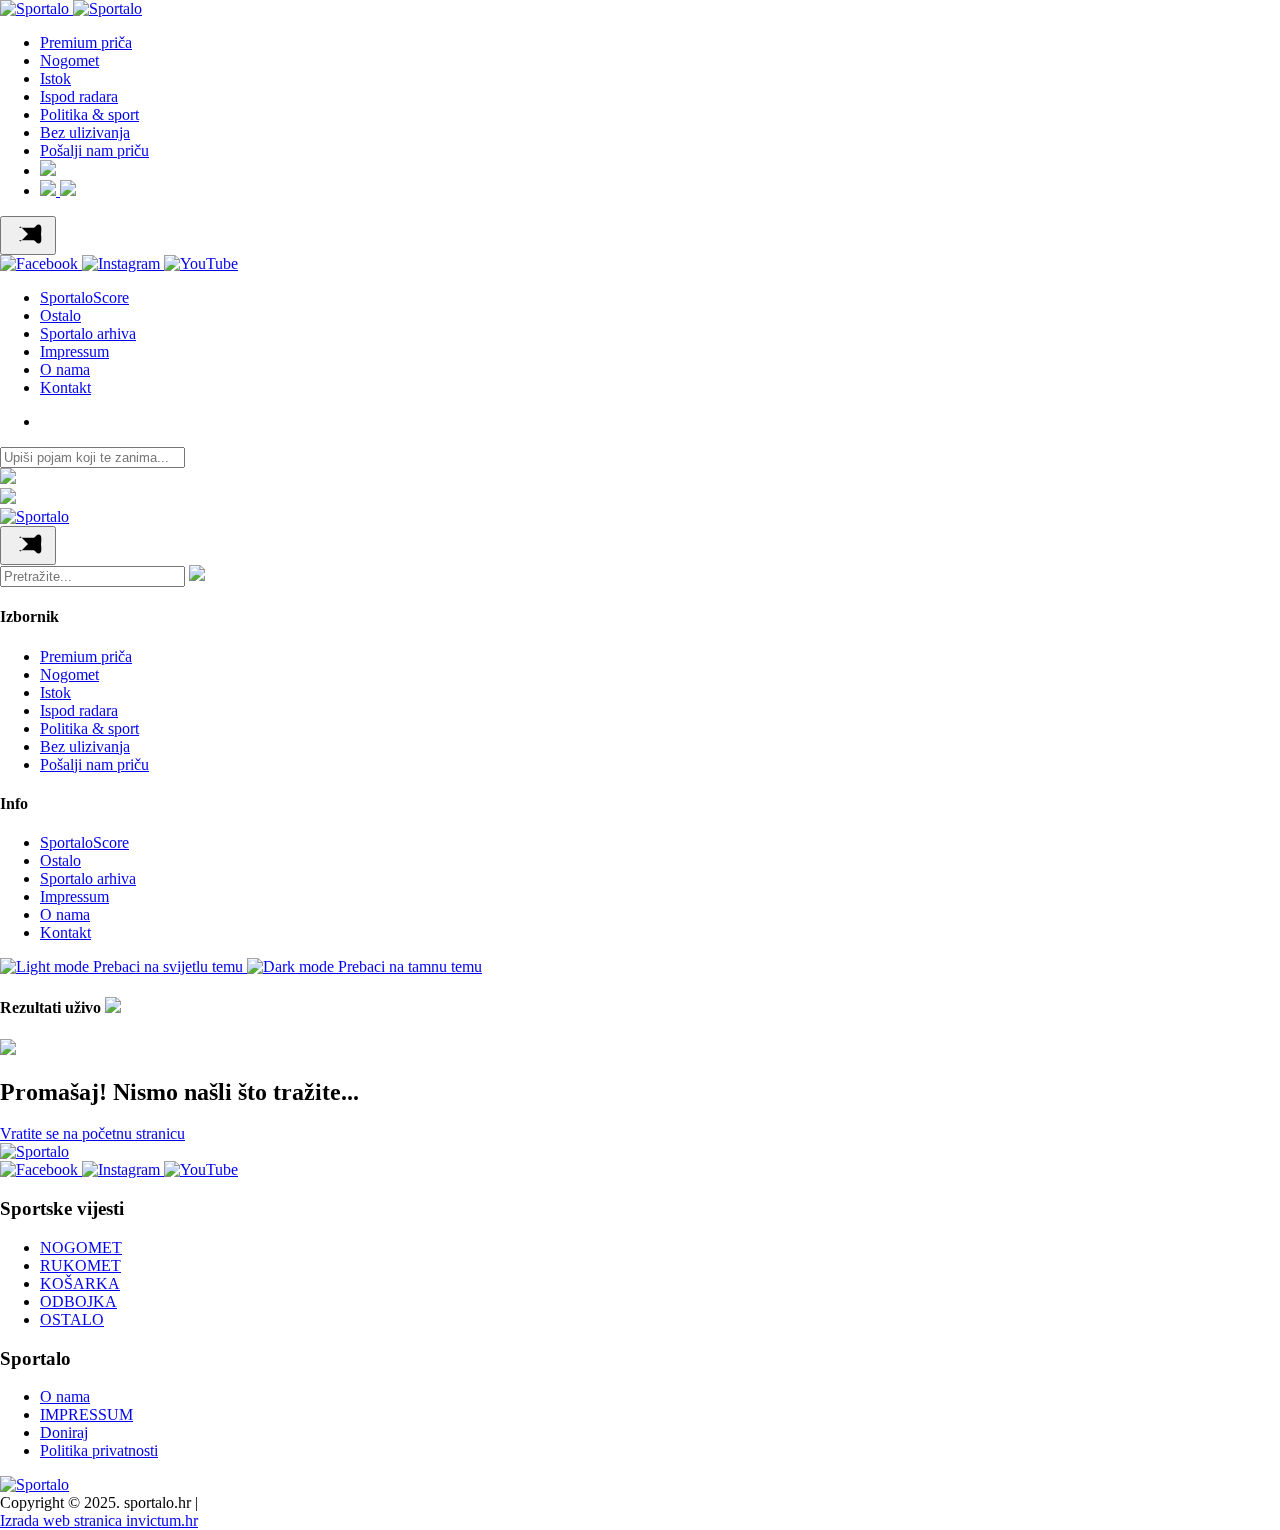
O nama (65, 369)
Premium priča (86, 42)
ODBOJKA (78, 1301)
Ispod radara (79, 96)
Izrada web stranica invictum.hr (99, 1520)
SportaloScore (84, 297)
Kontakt (65, 387)
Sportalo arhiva (88, 333)
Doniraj (64, 1432)
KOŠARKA (80, 1283)
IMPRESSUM (86, 1414)
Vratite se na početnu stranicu (92, 1133)
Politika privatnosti (99, 1450)
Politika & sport (89, 114)
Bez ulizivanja (85, 132)
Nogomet (69, 60)
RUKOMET (80, 1265)
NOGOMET (81, 1247)
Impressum (74, 351)
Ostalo (60, 315)
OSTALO (72, 1319)
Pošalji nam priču (94, 150)
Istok (55, 78)
